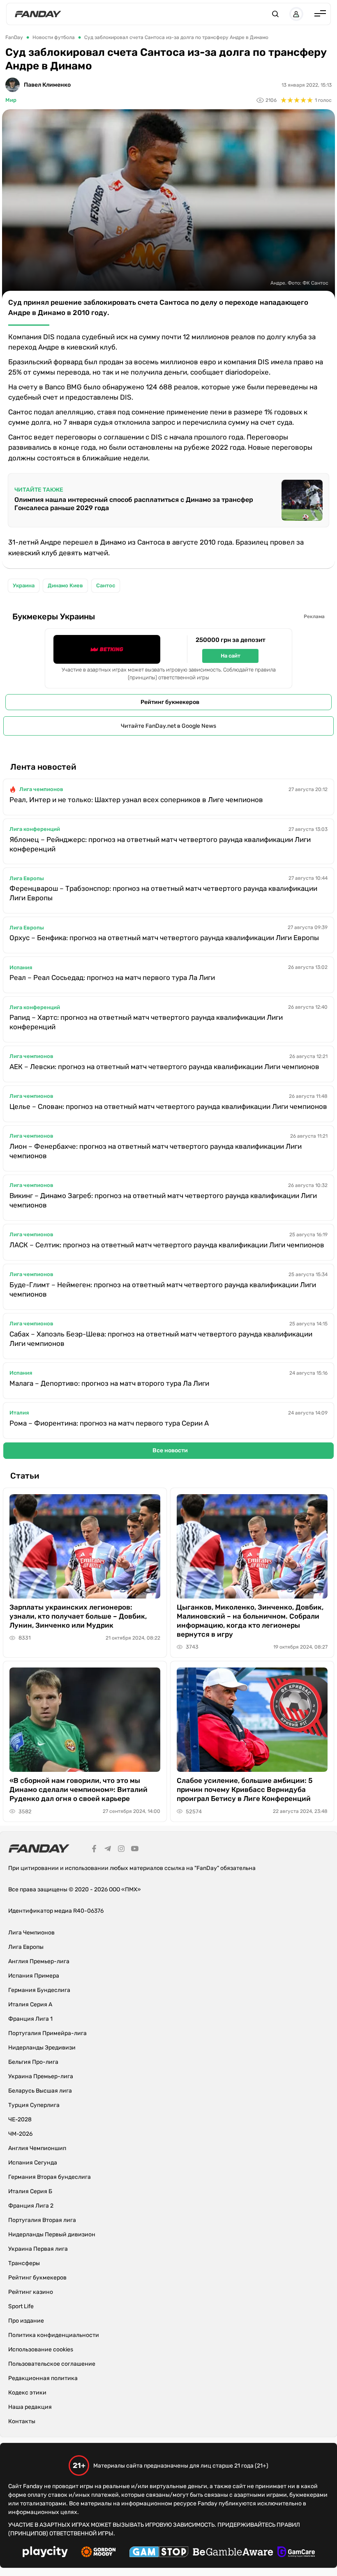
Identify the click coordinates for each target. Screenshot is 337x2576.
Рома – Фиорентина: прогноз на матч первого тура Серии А (109, 1423)
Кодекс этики (27, 2393)
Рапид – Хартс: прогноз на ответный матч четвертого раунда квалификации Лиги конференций (146, 1022)
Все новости (170, 1450)
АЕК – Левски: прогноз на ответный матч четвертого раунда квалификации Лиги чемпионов (164, 1067)
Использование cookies (41, 2349)
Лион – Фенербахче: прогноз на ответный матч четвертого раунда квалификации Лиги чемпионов (156, 1151)
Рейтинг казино (31, 2292)
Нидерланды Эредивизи (42, 2048)
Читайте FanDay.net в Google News (168, 726)
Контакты (22, 2421)
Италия (19, 1413)
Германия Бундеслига (39, 1990)
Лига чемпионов (41, 789)
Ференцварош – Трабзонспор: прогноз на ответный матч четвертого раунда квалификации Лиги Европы (163, 893)
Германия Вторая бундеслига (50, 2177)
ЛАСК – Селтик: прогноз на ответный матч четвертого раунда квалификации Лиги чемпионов (167, 1245)
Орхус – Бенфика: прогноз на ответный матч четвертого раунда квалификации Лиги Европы (164, 938)
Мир (11, 100)
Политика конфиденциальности (54, 2335)
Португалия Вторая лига (42, 2220)
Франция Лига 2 (31, 2206)
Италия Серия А (30, 2004)
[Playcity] (45, 2553)
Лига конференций (35, 829)
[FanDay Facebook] (94, 1850)
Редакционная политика (43, 2378)
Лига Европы (27, 878)
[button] (275, 14)
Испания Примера (34, 1976)
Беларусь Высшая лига (40, 2091)
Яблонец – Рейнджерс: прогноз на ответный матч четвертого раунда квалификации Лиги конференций (160, 844)
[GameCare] (296, 2553)
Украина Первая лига (38, 2249)
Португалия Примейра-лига (47, 2033)
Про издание (26, 2321)
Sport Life (21, 2306)
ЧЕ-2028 (20, 2119)
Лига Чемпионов (31, 1933)
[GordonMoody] (98, 2553)
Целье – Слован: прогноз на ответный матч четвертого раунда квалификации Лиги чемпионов (168, 1106)
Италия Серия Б (30, 2191)
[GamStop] (159, 2553)
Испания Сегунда (33, 2163)
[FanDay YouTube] (135, 1850)
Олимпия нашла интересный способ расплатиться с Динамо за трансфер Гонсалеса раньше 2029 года (134, 504)
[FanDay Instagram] (121, 1850)
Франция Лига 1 (30, 2019)
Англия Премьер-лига (39, 1961)
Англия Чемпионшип (37, 2148)
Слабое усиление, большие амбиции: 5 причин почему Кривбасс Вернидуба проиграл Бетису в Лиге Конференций (245, 1789)
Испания (21, 967)
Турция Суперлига (34, 2105)
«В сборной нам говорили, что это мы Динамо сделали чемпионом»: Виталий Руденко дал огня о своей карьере (78, 1789)
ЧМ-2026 (20, 2134)
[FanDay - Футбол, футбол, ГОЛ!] (38, 14)
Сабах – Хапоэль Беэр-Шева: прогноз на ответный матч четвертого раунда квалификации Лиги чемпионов (161, 1339)
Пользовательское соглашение (52, 2364)
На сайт (231, 656)
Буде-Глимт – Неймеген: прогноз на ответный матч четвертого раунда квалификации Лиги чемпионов (163, 1289)
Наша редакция (30, 2407)
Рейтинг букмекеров (170, 702)
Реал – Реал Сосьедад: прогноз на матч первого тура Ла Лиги (112, 977)
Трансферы (24, 2263)
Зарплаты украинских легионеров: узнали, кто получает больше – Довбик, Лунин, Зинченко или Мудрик (78, 1616)
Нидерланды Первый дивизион (52, 2234)
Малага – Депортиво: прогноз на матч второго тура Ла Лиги (109, 1383)
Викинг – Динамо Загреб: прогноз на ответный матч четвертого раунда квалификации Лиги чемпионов (163, 1200)
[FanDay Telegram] (108, 1850)
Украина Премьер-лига (41, 2076)
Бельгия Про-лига (33, 2062)
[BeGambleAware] (233, 2553)
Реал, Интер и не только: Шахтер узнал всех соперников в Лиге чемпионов (136, 800)
